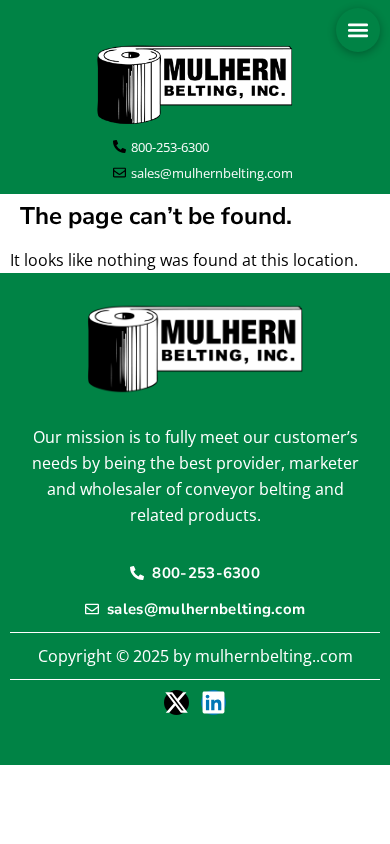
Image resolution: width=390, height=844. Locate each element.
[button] (358, 30)
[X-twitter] (176, 702)
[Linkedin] (213, 702)
